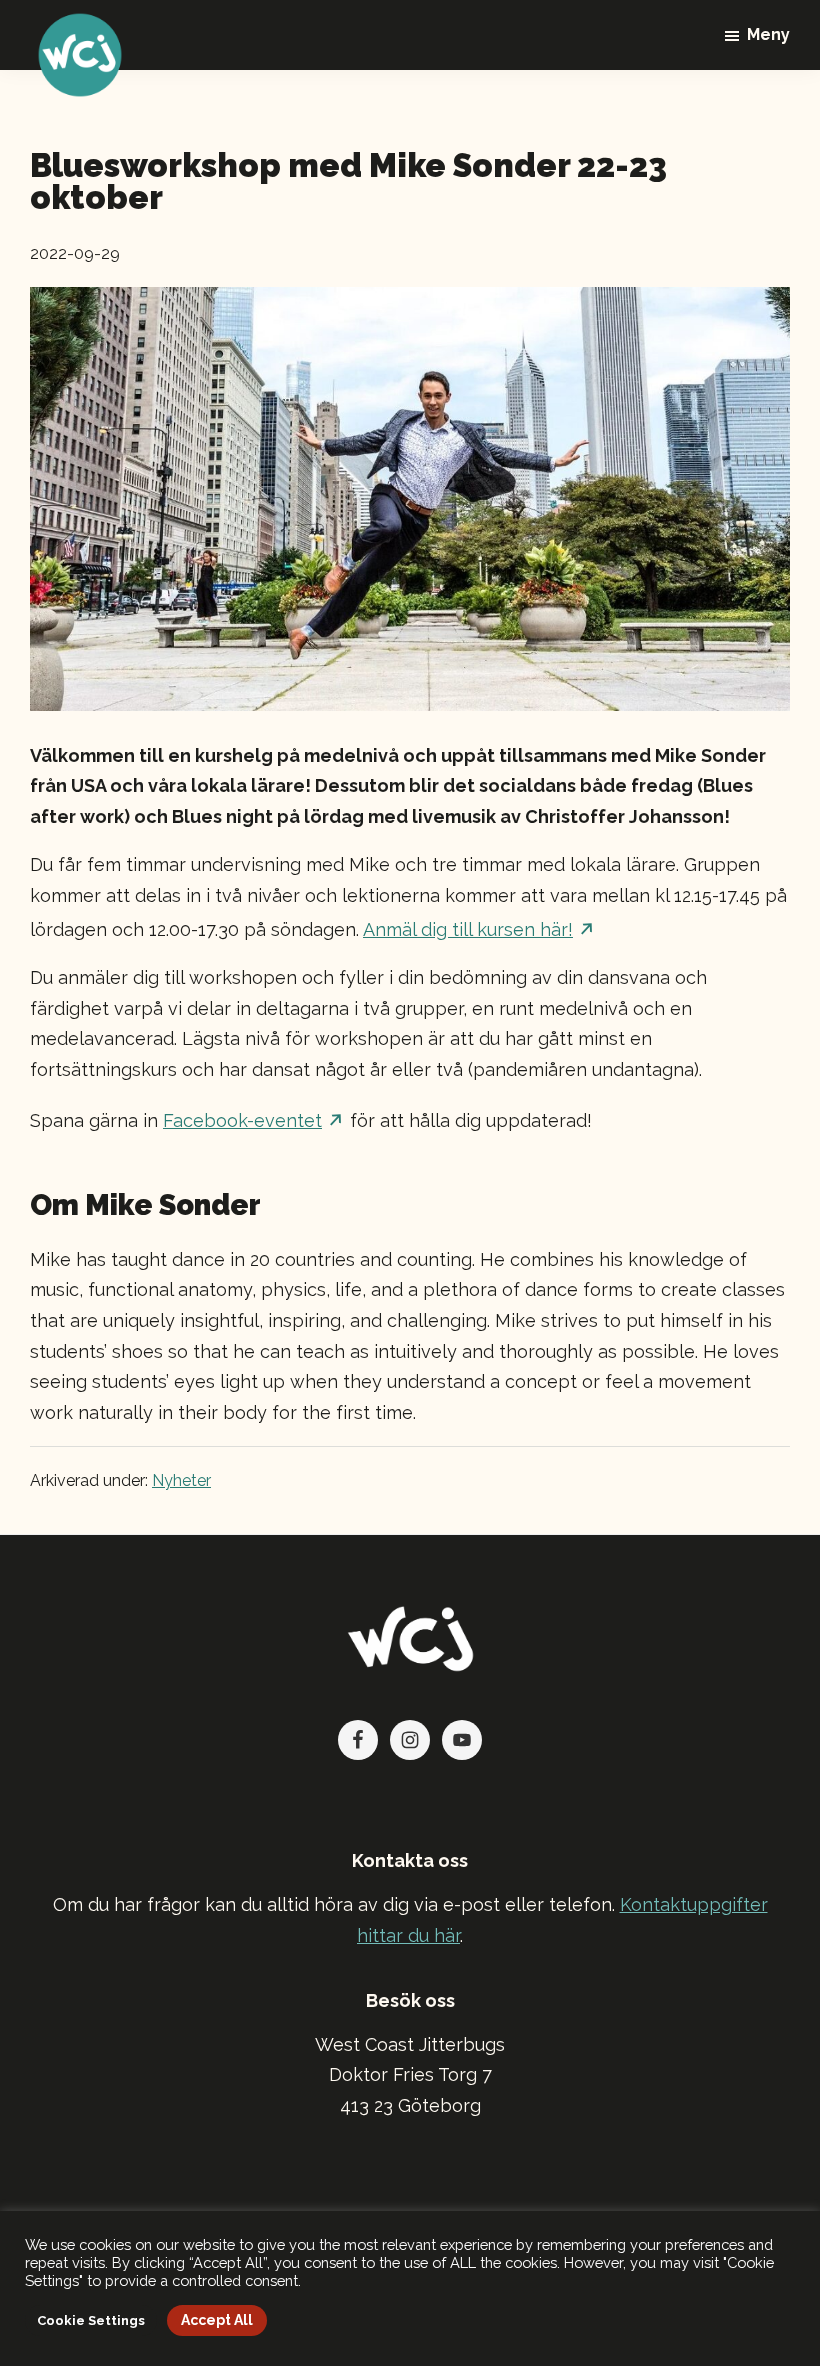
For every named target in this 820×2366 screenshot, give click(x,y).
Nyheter (181, 1480)
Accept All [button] (217, 2320)
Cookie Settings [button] (91, 2320)
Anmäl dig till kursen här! (468, 929)
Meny (768, 34)
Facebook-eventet (242, 1120)
